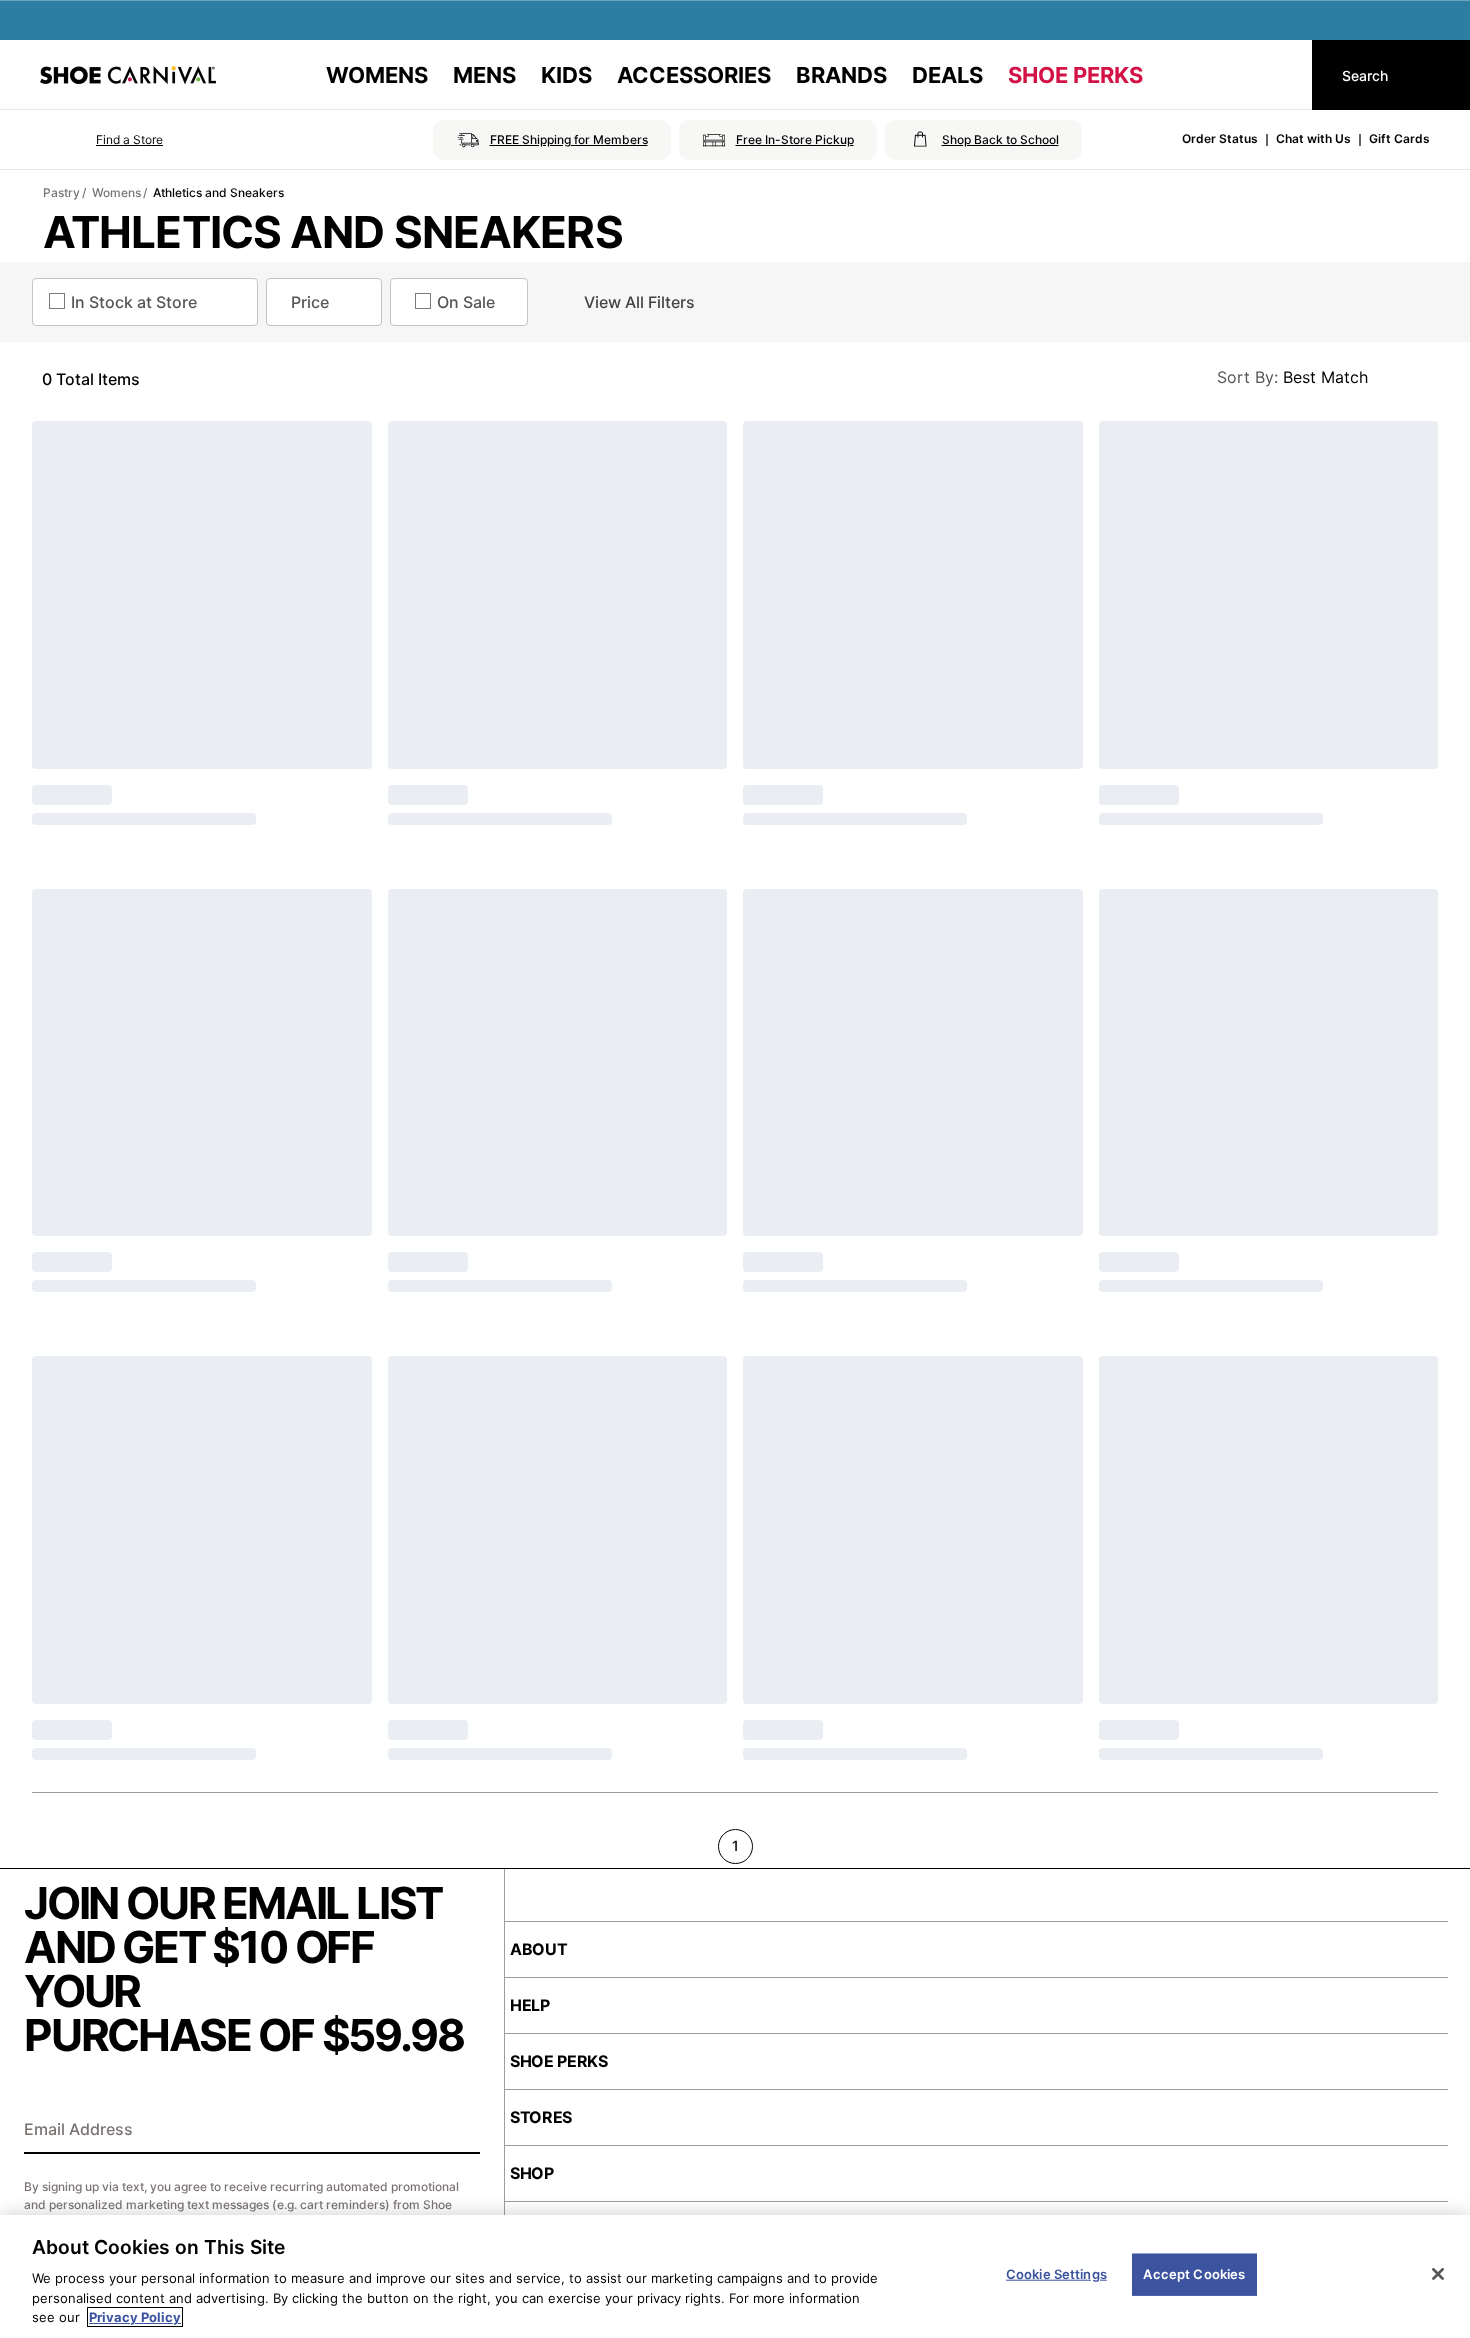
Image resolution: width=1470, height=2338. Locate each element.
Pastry (61, 192)
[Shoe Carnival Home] (128, 75)
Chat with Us (1313, 138)
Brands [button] (841, 75)
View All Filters (639, 302)
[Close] (1438, 2274)
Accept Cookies (1194, 2274)
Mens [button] (484, 75)
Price (310, 302)
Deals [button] (947, 75)
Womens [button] (377, 75)
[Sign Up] (458, 2131)
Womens (116, 192)
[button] (101, 140)
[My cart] (1278, 75)
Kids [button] (566, 75)
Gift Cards (1399, 138)
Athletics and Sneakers (218, 192)
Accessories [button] (694, 75)
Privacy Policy (135, 2317)
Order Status (1220, 138)
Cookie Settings (1056, 2274)
